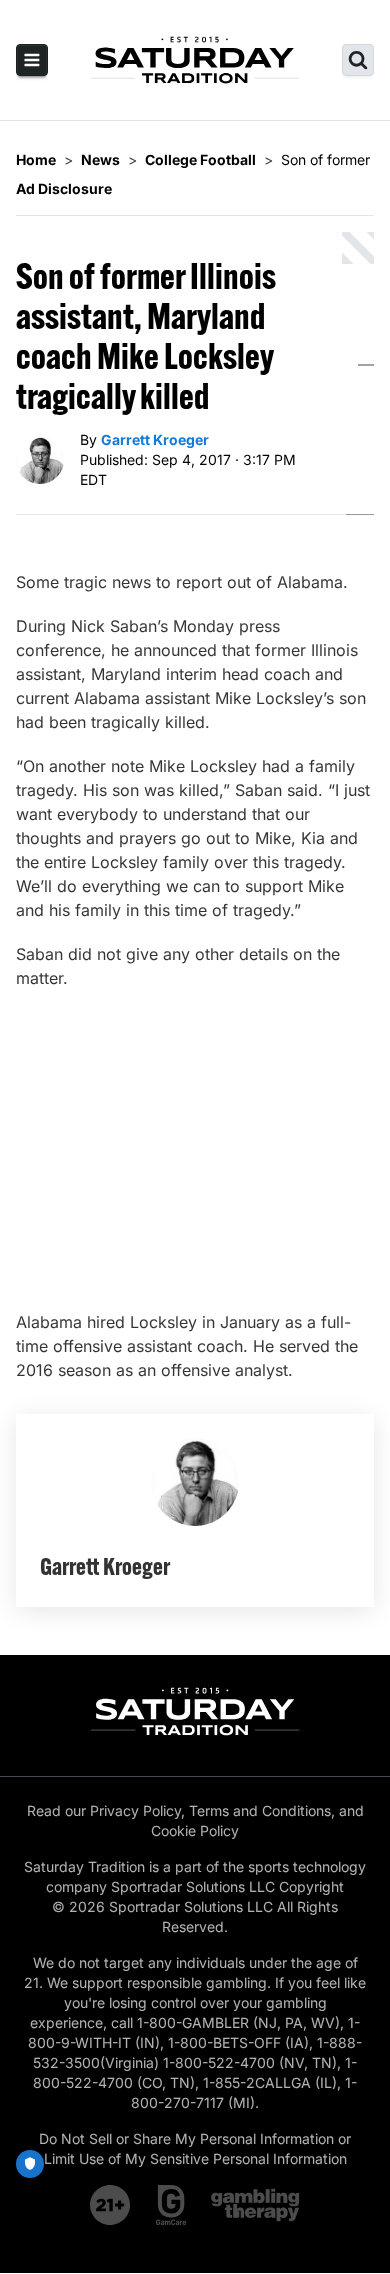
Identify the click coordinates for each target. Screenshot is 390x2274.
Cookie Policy (195, 1830)
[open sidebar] (32, 60)
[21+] (111, 2205)
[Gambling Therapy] (255, 2205)
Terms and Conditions (260, 1810)
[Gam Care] (171, 2205)
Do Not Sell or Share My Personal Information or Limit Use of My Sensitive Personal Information (195, 2148)
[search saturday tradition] (358, 60)
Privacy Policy (135, 1810)
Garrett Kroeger (155, 439)
